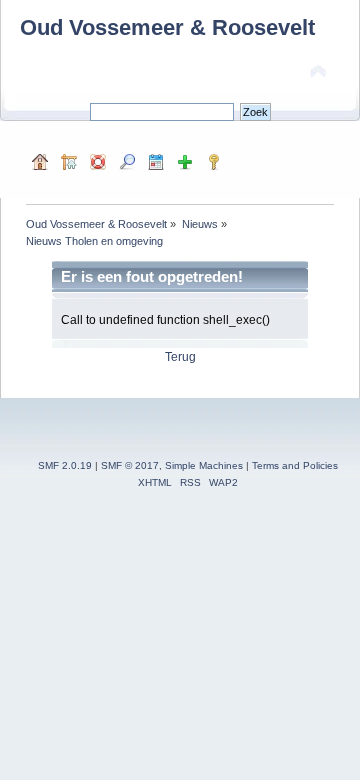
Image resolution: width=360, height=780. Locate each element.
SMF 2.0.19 (65, 465)
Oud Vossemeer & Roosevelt (167, 27)
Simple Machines (204, 465)
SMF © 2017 (130, 465)
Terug (180, 357)
